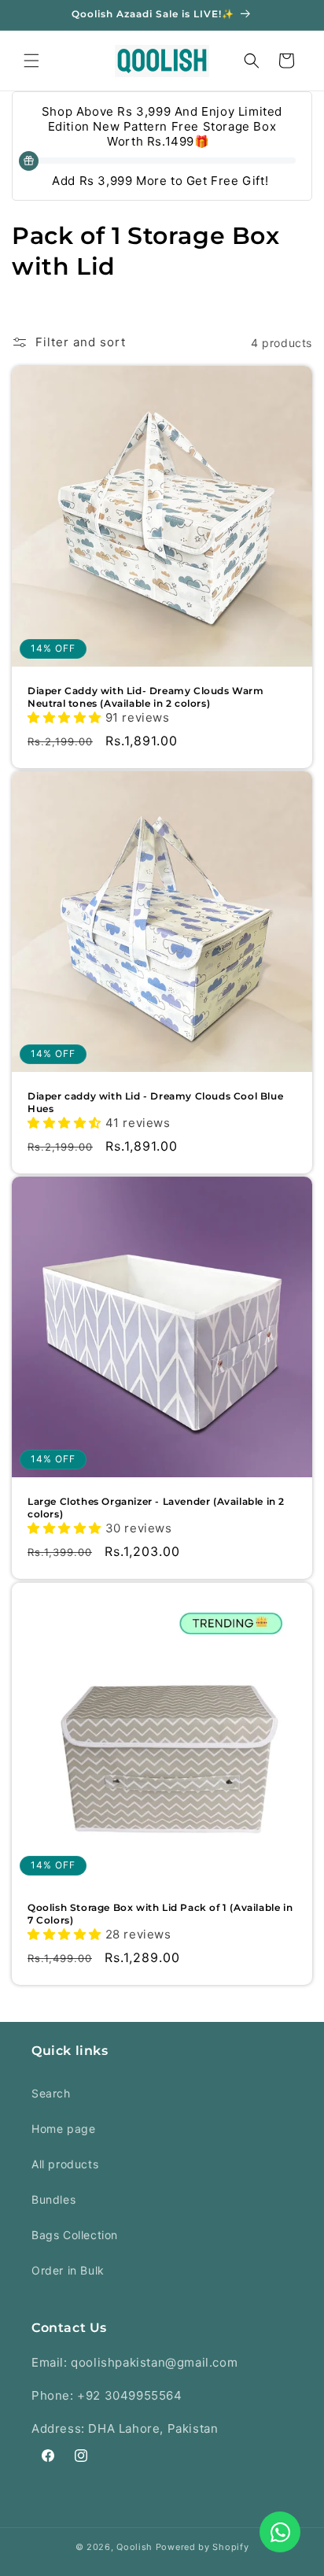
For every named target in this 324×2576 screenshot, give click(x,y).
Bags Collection (75, 2235)
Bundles (53, 2199)
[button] (31, 61)
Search (51, 2093)
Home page (63, 2129)
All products (65, 2164)
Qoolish (134, 2547)
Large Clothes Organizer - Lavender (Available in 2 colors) (156, 1508)
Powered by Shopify (202, 2547)
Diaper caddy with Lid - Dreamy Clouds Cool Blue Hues (155, 1102)
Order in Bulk (68, 2270)
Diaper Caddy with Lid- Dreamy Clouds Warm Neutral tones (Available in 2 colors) (146, 697)
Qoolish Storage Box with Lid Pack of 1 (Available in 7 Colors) (160, 1914)
